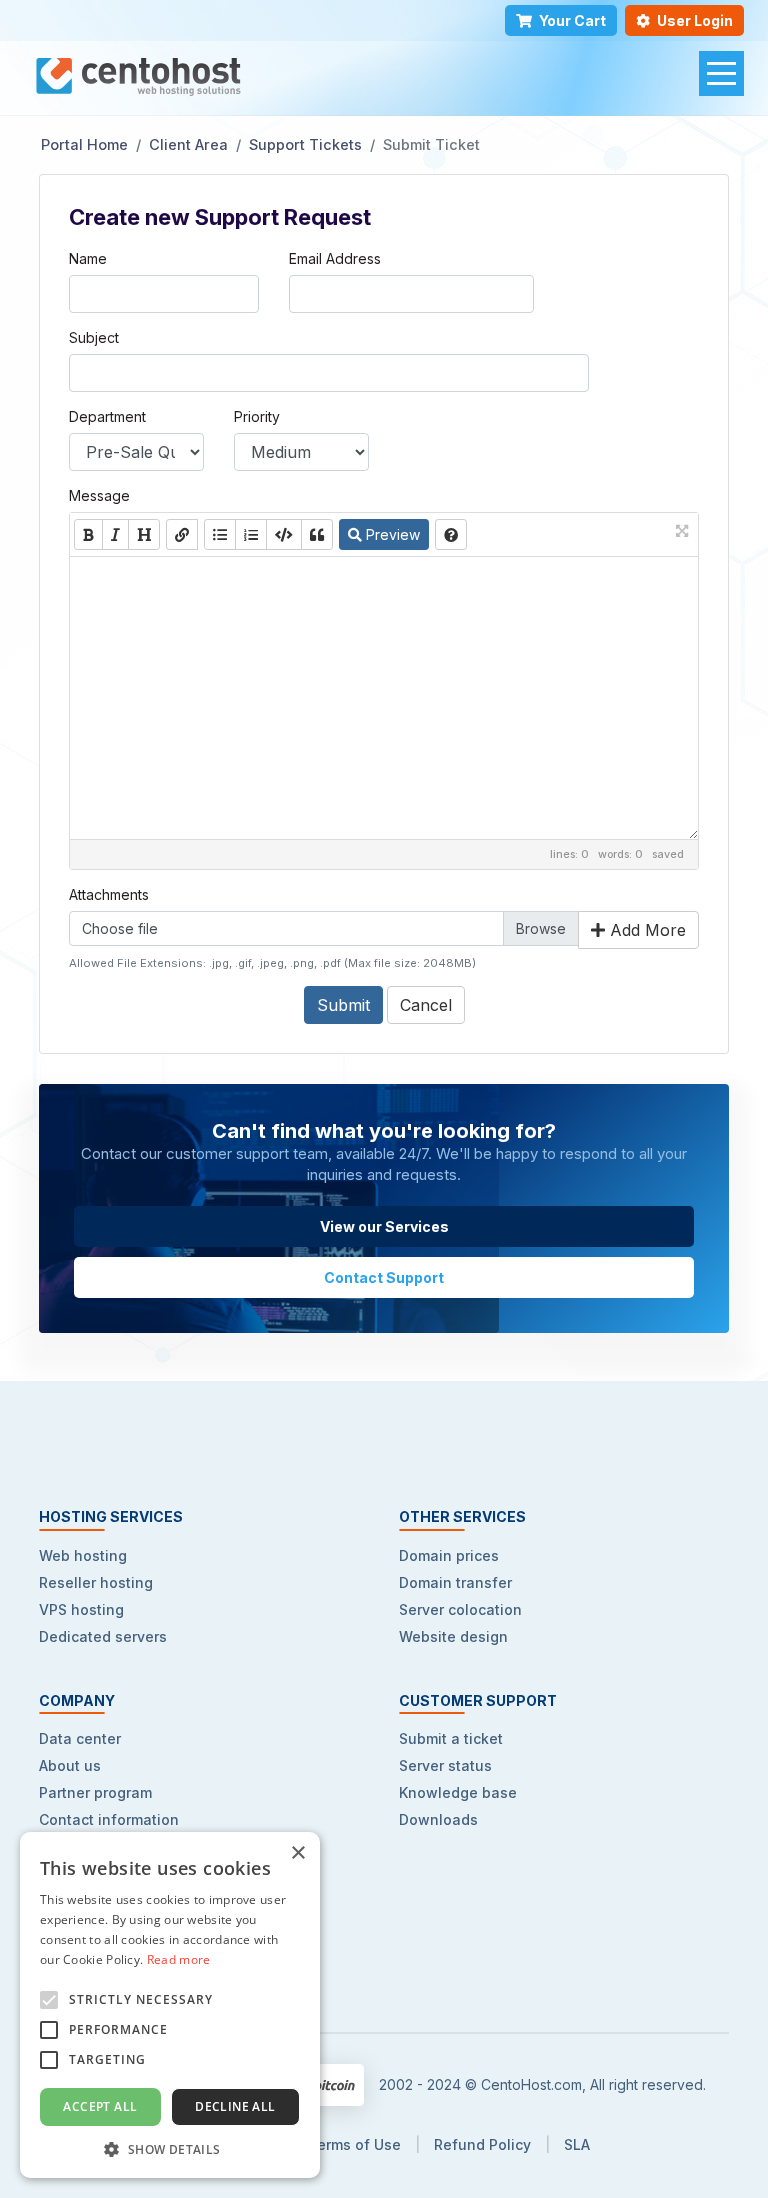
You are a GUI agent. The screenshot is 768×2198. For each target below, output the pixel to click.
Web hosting (83, 1555)
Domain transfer (455, 1582)
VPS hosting (81, 1609)
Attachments (109, 894)
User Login (695, 20)
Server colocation (460, 1609)
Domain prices (449, 1555)
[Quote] (317, 534)
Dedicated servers (103, 1636)
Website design (453, 1636)
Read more (179, 1959)
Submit (343, 1005)
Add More (645, 930)
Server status (445, 1765)
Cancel (426, 1005)
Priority (257, 416)
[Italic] (115, 534)
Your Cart (572, 20)
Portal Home (84, 144)
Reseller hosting (96, 1582)
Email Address (335, 258)
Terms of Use (354, 2144)
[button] (170, 2148)
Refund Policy (482, 2144)
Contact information (109, 1819)
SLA (577, 2144)
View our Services (384, 1226)
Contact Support (384, 1277)
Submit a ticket (451, 1738)
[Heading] (144, 534)
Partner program (95, 1792)
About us (70, 1765)
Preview (391, 534)
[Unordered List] (220, 534)
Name (88, 258)
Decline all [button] (235, 2106)
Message (99, 495)
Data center (80, 1738)
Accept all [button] (100, 2106)
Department (107, 416)
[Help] (451, 534)
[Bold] (88, 534)
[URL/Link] (182, 534)
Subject (94, 337)
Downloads (438, 1819)
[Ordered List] (251, 534)
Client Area (188, 144)
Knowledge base (458, 1792)
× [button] (297, 1853)
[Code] (284, 534)
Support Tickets (305, 144)
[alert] (170, 2005)
